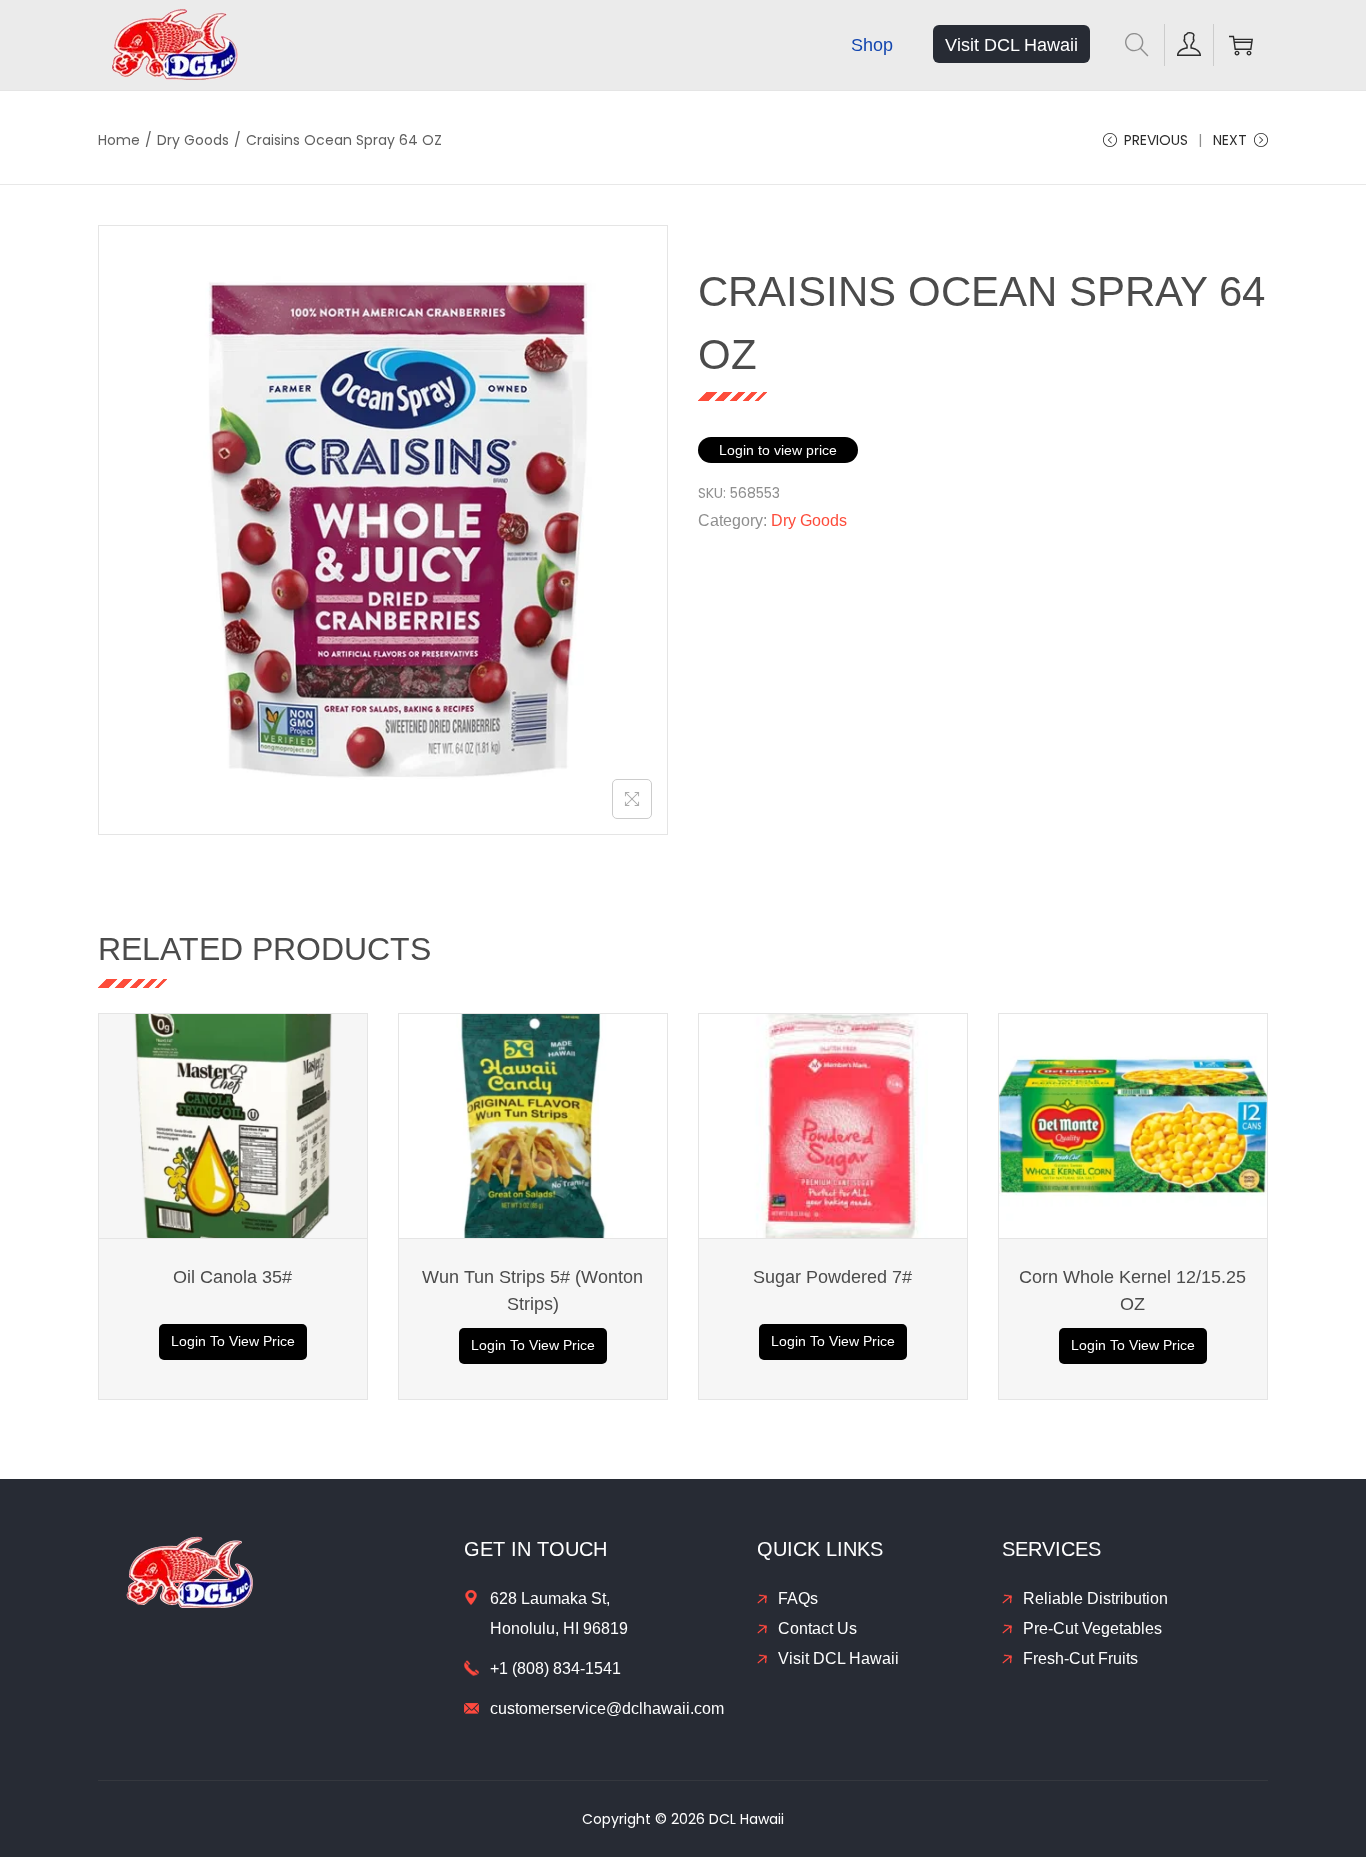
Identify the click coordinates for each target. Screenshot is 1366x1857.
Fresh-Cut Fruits (1080, 1658)
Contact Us (817, 1628)
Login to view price (778, 450)
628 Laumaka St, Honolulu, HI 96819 (559, 1613)
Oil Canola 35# (232, 1277)
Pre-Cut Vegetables (1092, 1628)
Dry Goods (193, 140)
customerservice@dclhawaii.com (607, 1708)
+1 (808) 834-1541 (555, 1668)
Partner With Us (1344, 1687)
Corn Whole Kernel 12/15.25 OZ (1132, 1290)
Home (119, 140)
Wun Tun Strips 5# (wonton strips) (532, 1290)
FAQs (798, 1598)
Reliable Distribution (1095, 1598)
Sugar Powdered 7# (832, 1277)
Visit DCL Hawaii (838, 1658)
